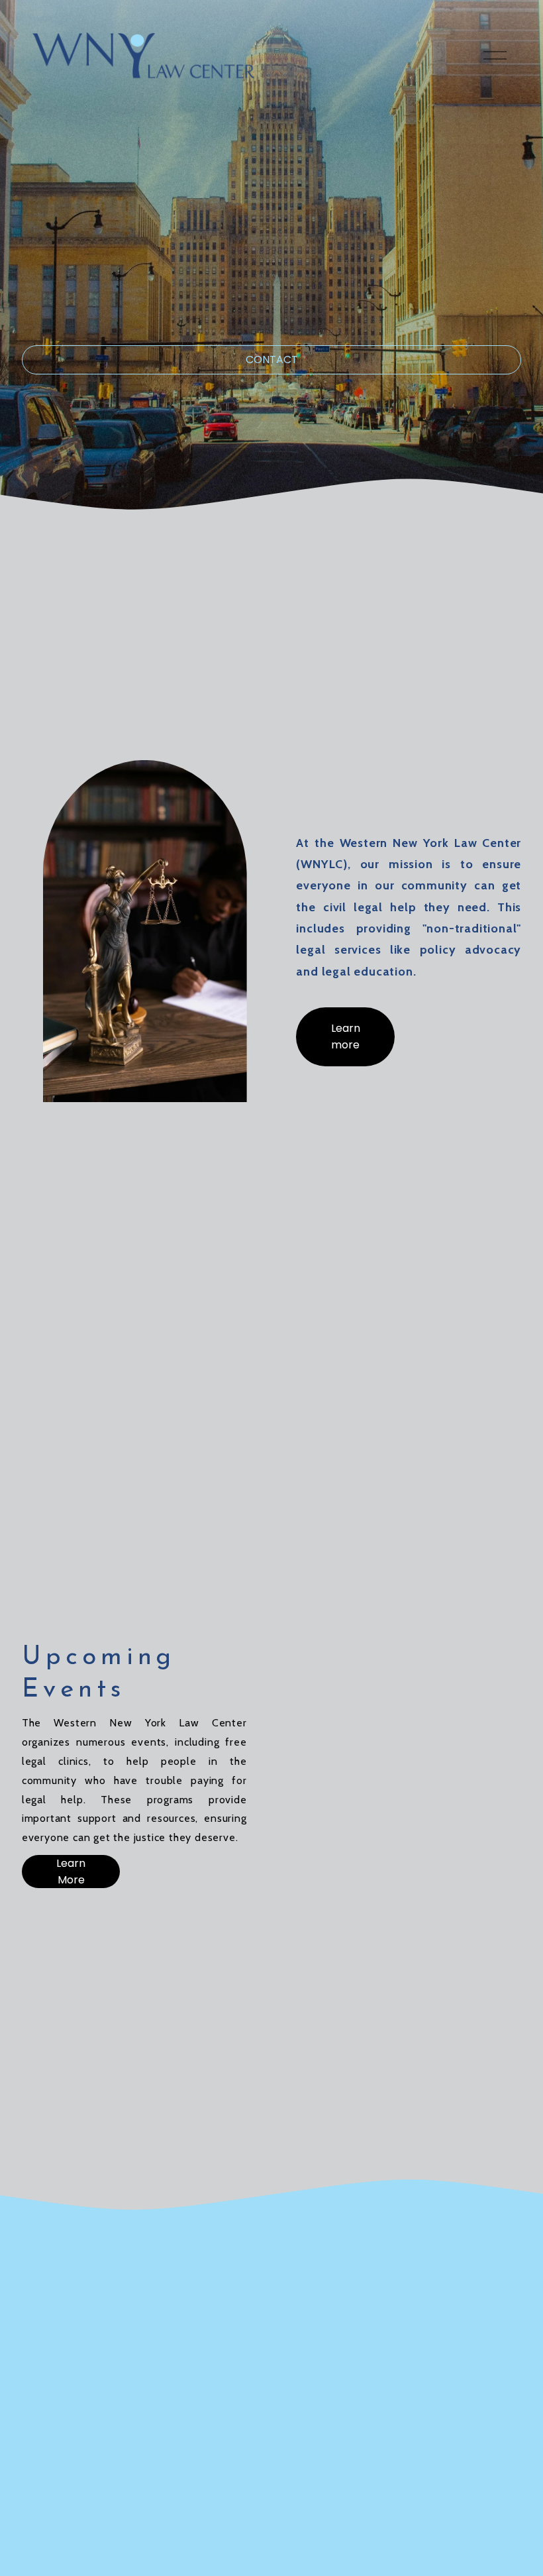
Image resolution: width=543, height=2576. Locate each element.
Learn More (71, 1872)
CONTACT (272, 360)
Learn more (346, 1036)
